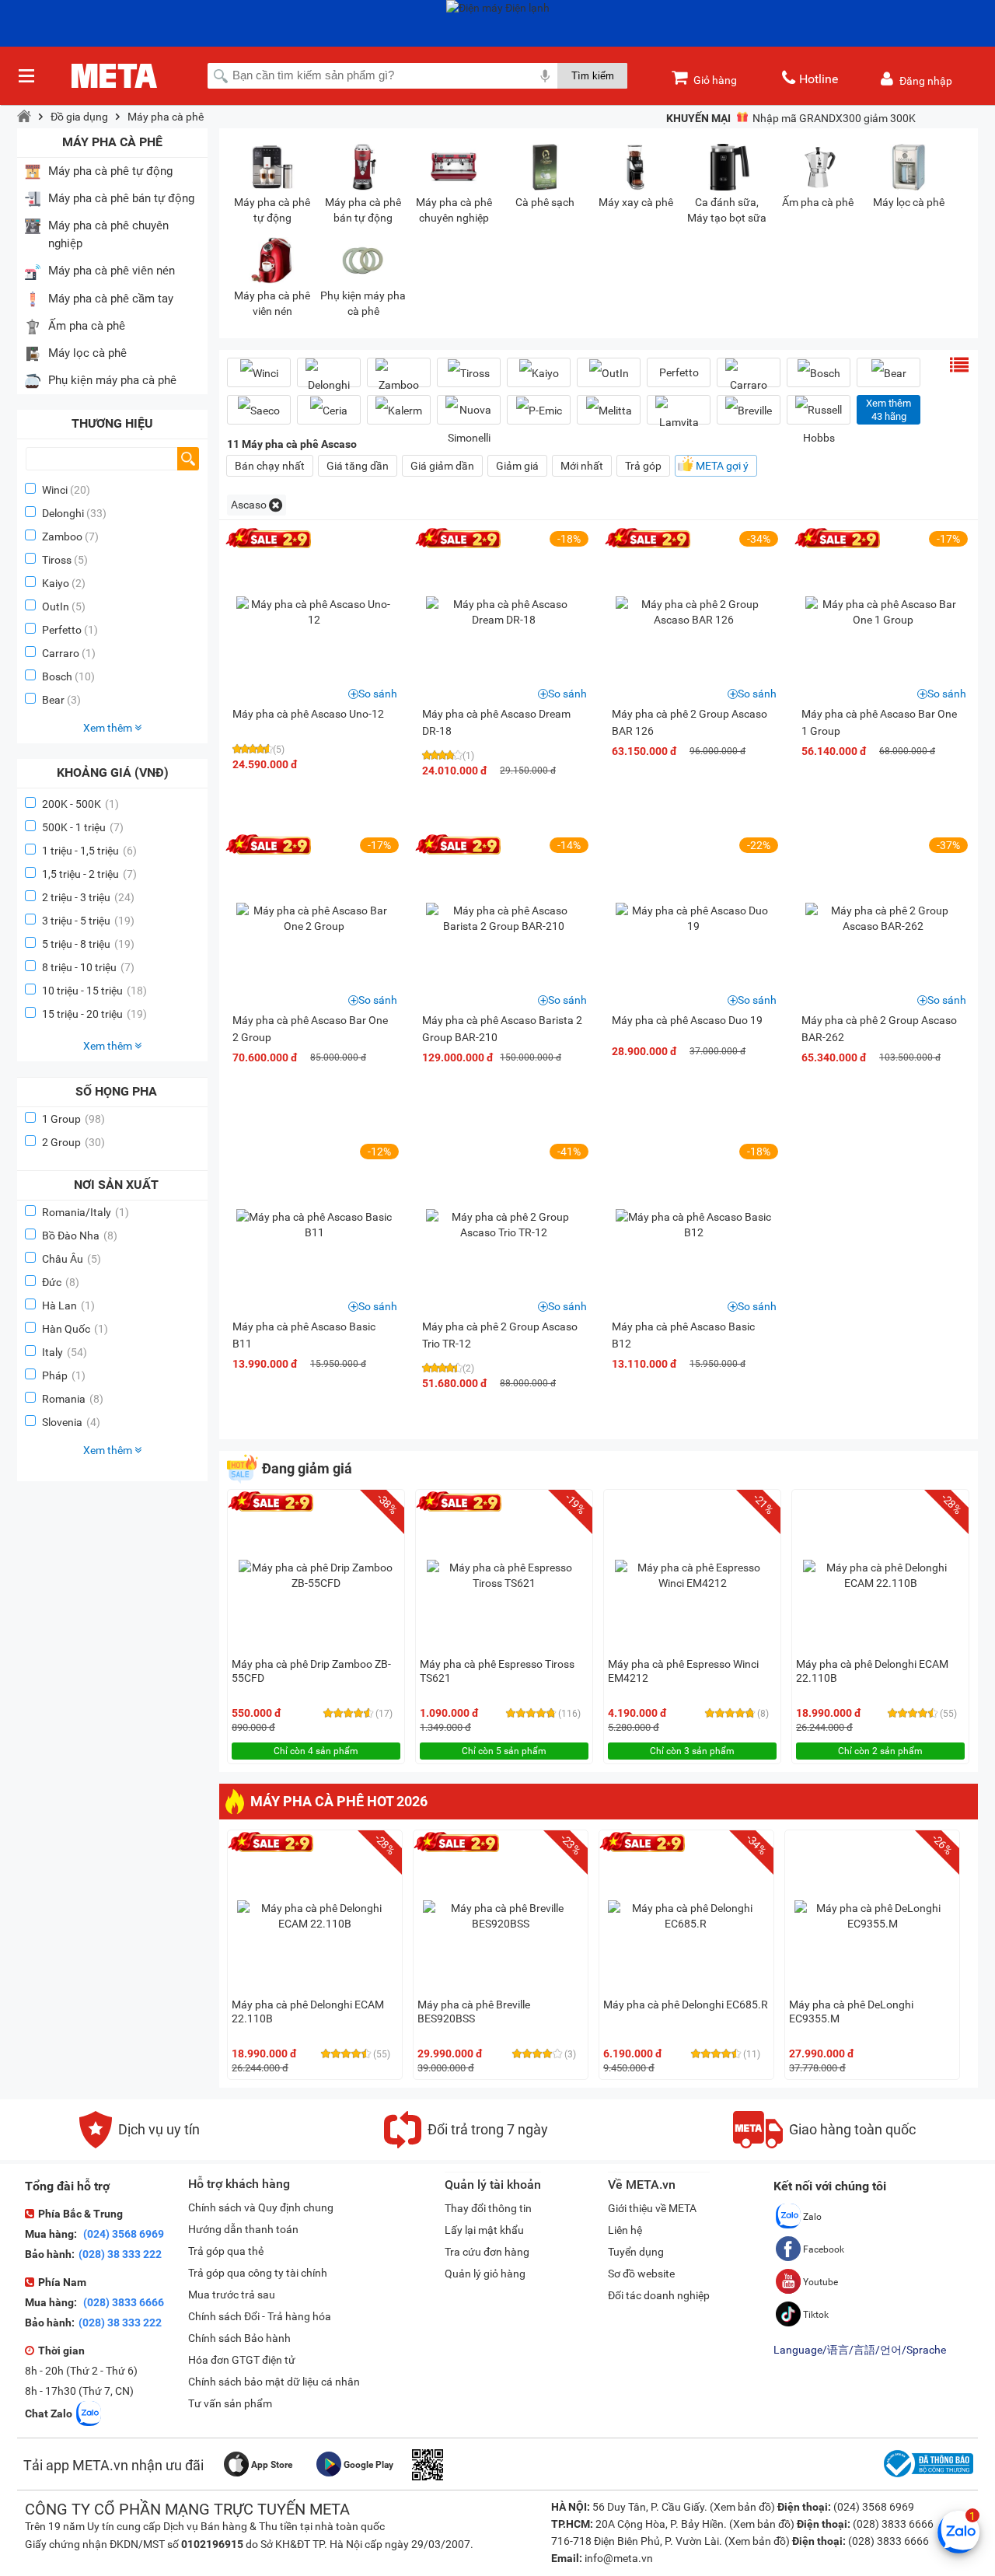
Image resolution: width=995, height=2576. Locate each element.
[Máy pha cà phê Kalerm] (399, 410)
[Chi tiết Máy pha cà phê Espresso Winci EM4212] (693, 1575)
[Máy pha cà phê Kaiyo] (539, 373)
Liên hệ (625, 2230)
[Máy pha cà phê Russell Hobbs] (819, 424)
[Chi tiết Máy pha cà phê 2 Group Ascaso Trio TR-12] (504, 1225)
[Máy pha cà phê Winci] (259, 373)
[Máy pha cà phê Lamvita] (679, 416)
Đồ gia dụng (79, 117)
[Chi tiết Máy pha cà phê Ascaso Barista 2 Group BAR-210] (504, 918)
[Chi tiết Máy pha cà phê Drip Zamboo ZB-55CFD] (316, 1575)
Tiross (57, 560)
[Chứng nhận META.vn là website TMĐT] (927, 2477)
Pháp (64, 1375)
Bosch (57, 676)
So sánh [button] (378, 694)
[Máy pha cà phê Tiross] (469, 373)
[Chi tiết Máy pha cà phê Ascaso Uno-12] (314, 612)
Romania (73, 1399)
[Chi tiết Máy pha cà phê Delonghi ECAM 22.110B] (881, 1575)
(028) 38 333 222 (120, 2254)
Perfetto (62, 630)
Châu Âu (72, 1259)
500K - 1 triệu (83, 827)
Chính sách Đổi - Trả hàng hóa (260, 2316)
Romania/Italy (86, 1212)
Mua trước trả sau (232, 2295)
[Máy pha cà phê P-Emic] (539, 410)
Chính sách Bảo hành (239, 2338)
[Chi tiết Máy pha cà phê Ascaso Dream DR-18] (504, 612)
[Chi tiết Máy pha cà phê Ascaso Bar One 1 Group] (883, 612)
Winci (55, 490)
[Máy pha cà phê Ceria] (329, 410)
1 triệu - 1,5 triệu (89, 851)
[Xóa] (276, 505)
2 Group (73, 1142)
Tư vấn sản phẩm (230, 2403)
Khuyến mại (698, 118)
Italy (65, 1352)
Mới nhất (582, 466)
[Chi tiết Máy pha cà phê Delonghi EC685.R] (686, 1916)
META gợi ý (722, 466)
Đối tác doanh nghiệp (659, 2295)
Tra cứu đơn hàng (487, 2252)
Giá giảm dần (442, 466)
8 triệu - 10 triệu (88, 967)
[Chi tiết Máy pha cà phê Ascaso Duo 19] (693, 918)
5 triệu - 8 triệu (88, 944)
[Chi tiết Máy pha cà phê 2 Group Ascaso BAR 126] (693, 612)
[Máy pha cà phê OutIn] (609, 373)
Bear (53, 700)
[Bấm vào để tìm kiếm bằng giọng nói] (545, 75)
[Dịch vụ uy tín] (140, 2144)
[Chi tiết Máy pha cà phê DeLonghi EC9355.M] (872, 1916)
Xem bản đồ (742, 2507)
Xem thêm (109, 728)
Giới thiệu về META (652, 2208)
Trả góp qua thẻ (226, 2251)
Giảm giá (517, 466)
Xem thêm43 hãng (889, 410)
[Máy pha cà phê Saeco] (259, 410)
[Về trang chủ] (24, 117)
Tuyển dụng (636, 2252)
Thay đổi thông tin (488, 2208)
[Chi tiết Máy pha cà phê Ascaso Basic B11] (314, 1225)
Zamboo (62, 537)
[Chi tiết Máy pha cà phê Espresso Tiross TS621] (504, 1575)
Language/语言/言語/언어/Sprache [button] (860, 2350)
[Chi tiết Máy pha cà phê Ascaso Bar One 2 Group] (314, 918)
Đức (61, 1282)
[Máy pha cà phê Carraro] (749, 379)
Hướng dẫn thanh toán (243, 2229)
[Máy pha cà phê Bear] (889, 373)
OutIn (56, 606)
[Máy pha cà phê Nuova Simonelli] (469, 424)
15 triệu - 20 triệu (94, 1014)
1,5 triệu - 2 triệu (89, 874)
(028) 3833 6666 (122, 2302)
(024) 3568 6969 (122, 2234)
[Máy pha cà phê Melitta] (609, 410)
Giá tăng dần (358, 466)
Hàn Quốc (75, 1329)
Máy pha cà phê (166, 117)
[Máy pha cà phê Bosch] (819, 373)
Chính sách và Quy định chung (261, 2207)
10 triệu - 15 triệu (94, 991)
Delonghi (63, 513)
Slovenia (71, 1422)
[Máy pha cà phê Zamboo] (399, 379)
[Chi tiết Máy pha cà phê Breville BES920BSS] (501, 1916)
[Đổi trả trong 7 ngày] (466, 2144)
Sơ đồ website (641, 2274)
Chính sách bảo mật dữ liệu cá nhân (274, 2382)
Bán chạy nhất (270, 466)
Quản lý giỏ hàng (485, 2274)
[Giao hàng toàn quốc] (824, 2144)
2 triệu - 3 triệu (88, 897)
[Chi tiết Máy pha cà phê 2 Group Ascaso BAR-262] (883, 918)
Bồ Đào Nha (80, 1236)
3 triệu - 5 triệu (88, 921)
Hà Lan (68, 1305)
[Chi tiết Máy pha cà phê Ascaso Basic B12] (693, 1225)
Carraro (61, 653)
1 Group (73, 1119)
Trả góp (643, 466)
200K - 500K (80, 804)
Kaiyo (56, 583)
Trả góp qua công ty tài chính (258, 2273)
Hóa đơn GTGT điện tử (242, 2360)
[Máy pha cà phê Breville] (749, 410)
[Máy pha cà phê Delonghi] (329, 379)
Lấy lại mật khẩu (484, 2230)
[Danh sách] (959, 365)
